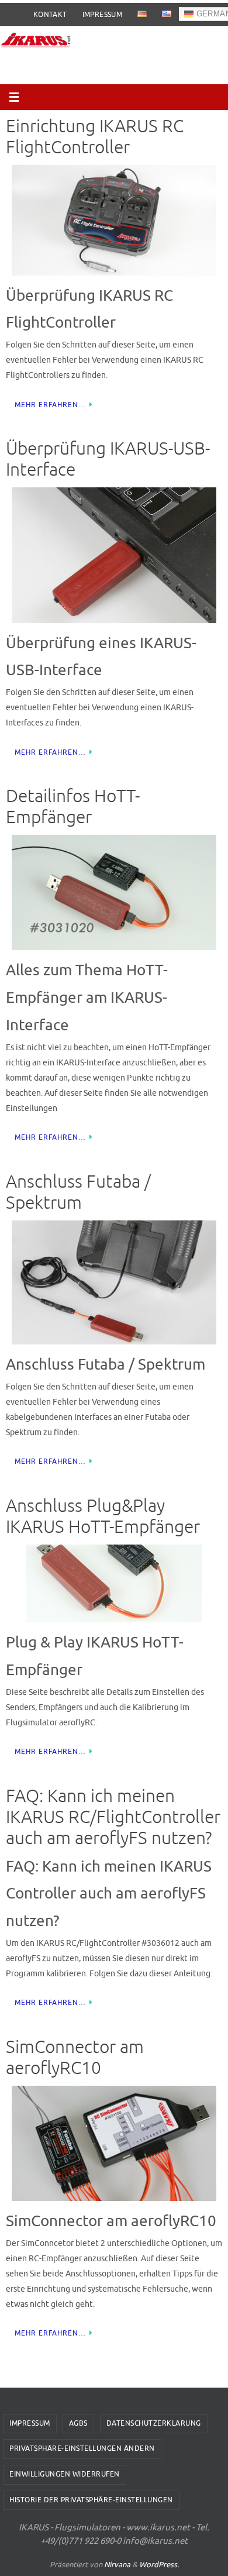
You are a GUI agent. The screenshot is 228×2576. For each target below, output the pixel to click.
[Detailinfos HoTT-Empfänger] (114, 893)
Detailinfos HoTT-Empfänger (73, 807)
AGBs (78, 2423)
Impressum (103, 15)
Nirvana (117, 2565)
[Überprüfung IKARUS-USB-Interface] (114, 555)
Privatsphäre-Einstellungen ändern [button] (82, 2448)
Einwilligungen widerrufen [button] (65, 2474)
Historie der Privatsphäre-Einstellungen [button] (91, 2500)
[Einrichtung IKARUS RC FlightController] (114, 220)
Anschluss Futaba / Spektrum (78, 1192)
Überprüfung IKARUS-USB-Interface (108, 459)
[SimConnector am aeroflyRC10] (114, 2143)
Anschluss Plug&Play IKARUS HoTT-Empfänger (103, 1516)
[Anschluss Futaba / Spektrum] (114, 1283)
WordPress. (159, 2565)
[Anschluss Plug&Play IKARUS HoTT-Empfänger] (114, 1583)
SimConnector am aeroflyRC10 (75, 2058)
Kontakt (50, 15)
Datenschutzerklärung (154, 2423)
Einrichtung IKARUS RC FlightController (95, 137)
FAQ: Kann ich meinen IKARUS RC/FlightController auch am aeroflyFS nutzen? (113, 1817)
